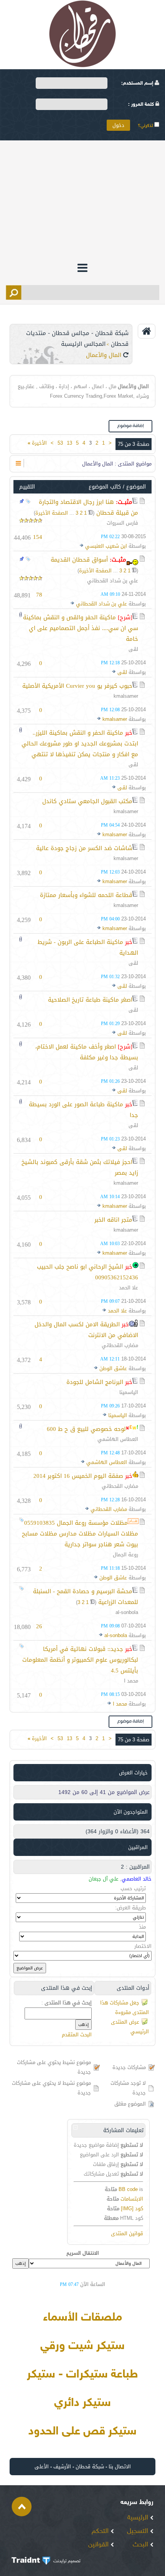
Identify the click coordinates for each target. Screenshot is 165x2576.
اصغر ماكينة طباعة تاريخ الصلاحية (90, 1000)
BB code (128, 2189)
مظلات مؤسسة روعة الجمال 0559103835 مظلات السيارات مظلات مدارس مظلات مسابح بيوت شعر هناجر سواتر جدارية (80, 1534)
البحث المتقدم (77, 2035)
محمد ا (131, 1681)
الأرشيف (62, 2467)
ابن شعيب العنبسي (106, 546)
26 (39, 1626)
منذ (142, 1927)
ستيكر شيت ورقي (82, 2346)
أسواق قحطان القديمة (79, 560)
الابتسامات (132, 2199)
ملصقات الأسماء (82, 2318)
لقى (133, 649)
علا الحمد (129, 1288)
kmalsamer (126, 696)
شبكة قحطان (90, 2467)
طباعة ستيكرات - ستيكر (82, 2375)
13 (69, 443)
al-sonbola (127, 1612)
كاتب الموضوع (105, 487)
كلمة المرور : (142, 105)
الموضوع (136, 487)
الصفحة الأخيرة (52, 513)
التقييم (27, 487)
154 (38, 537)
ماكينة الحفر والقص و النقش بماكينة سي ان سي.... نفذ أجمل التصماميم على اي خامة (81, 628)
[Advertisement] (82, 200)
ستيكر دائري (82, 2403)
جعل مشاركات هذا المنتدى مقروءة (125, 2007)
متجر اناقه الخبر (113, 1220)
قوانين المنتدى (127, 2233)
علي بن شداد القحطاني (113, 581)
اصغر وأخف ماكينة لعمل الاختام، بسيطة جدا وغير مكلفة (87, 1052)
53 (60, 443)
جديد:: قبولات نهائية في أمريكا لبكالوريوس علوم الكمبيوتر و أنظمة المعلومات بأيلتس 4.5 (80, 1660)
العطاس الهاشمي (118, 1439)
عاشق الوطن (113, 1368)
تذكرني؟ (146, 126)
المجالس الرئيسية (83, 344)
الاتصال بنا (120, 2467)
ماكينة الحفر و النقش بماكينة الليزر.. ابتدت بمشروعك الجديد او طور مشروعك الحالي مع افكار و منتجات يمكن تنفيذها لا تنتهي (80, 744)
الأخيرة (37, 443)
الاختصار (143, 1946)
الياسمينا (129, 1392)
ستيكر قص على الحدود (82, 2432)
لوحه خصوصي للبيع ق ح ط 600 (86, 1429)
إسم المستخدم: (138, 83)
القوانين (99, 2545)
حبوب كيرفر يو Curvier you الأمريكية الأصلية (77, 686)
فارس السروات (122, 523)
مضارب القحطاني (120, 1345)
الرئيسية (139, 2518)
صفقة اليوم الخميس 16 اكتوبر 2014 (78, 1476)
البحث (141, 2545)
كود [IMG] (132, 2208)
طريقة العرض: (130, 1908)
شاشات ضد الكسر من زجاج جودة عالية (84, 848)
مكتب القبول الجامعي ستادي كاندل (87, 801)
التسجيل (139, 2531)
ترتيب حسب (133, 1888)
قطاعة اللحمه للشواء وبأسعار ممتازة (86, 895)
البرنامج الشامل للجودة (95, 1382)
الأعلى (42, 2467)
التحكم (101, 2531)
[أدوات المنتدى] (18, 463)
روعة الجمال (125, 1555)
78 (39, 595)
